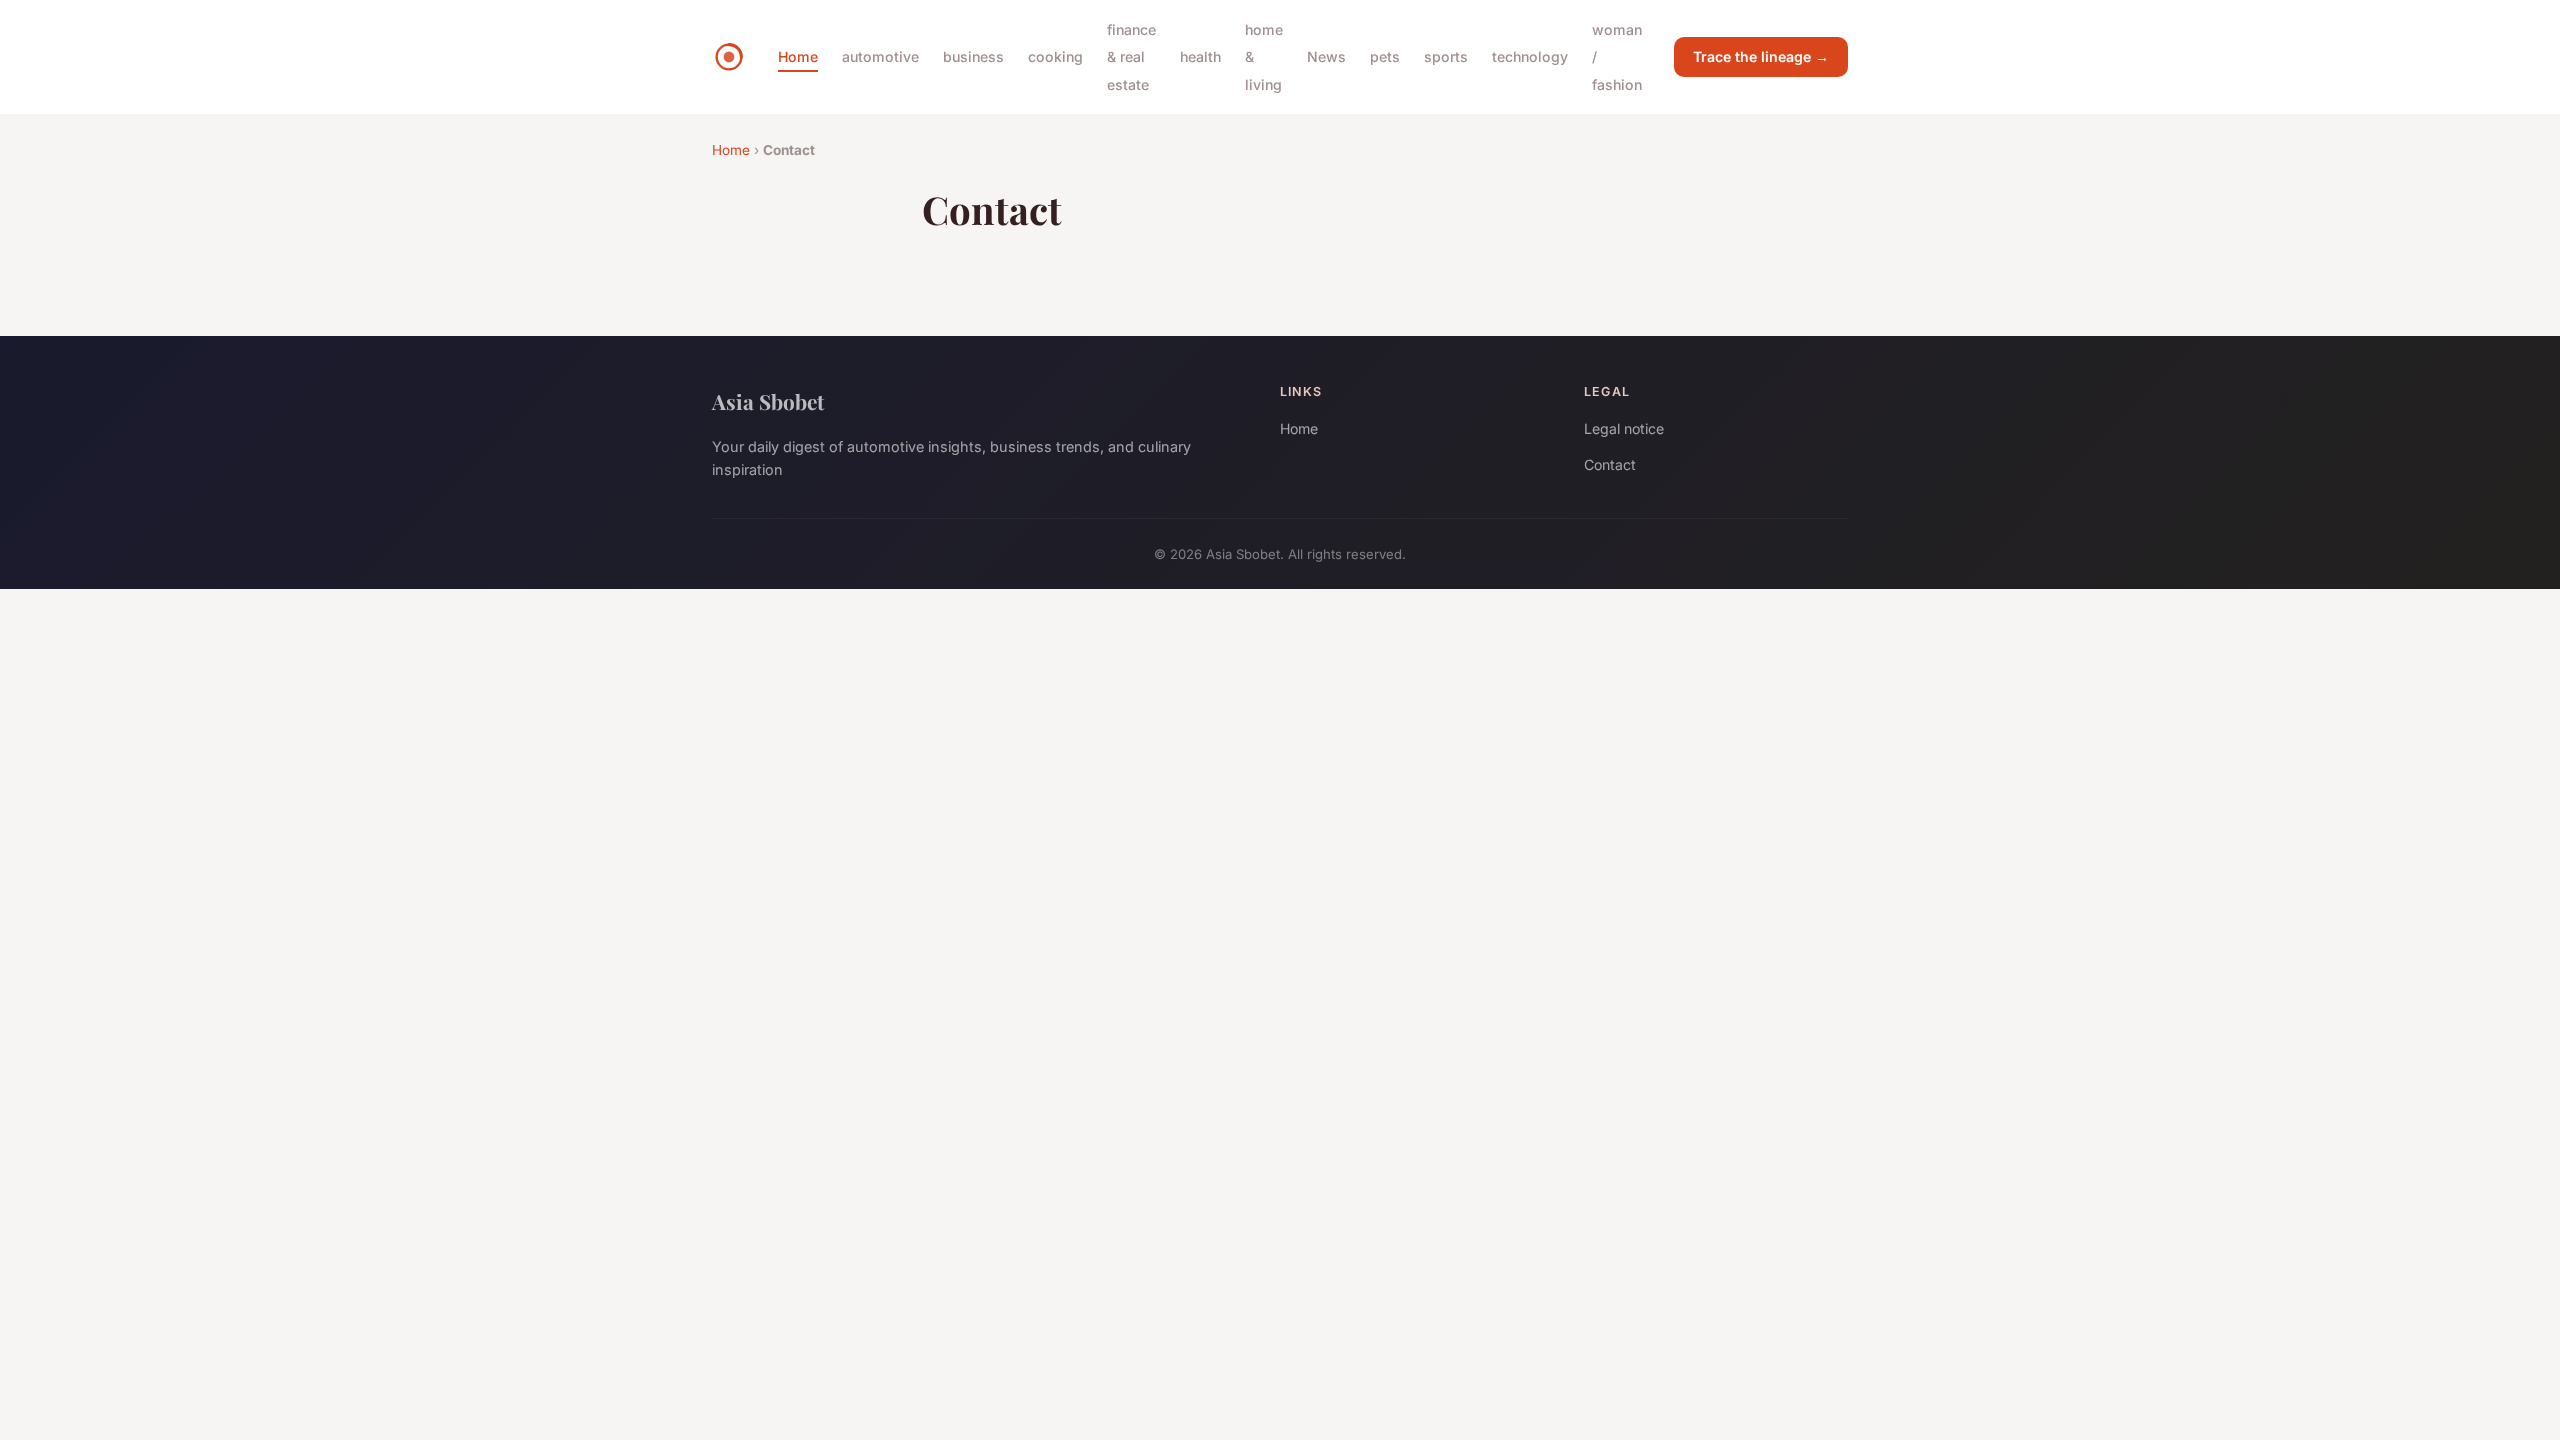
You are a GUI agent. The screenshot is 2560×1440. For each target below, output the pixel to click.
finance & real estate (1131, 56)
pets (1385, 56)
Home (798, 56)
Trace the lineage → (1761, 56)
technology (1530, 56)
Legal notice (1624, 428)
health (1200, 56)
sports (1446, 56)
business (973, 56)
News (1326, 56)
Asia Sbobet (768, 401)
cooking (1055, 56)
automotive (880, 56)
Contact (1610, 464)
